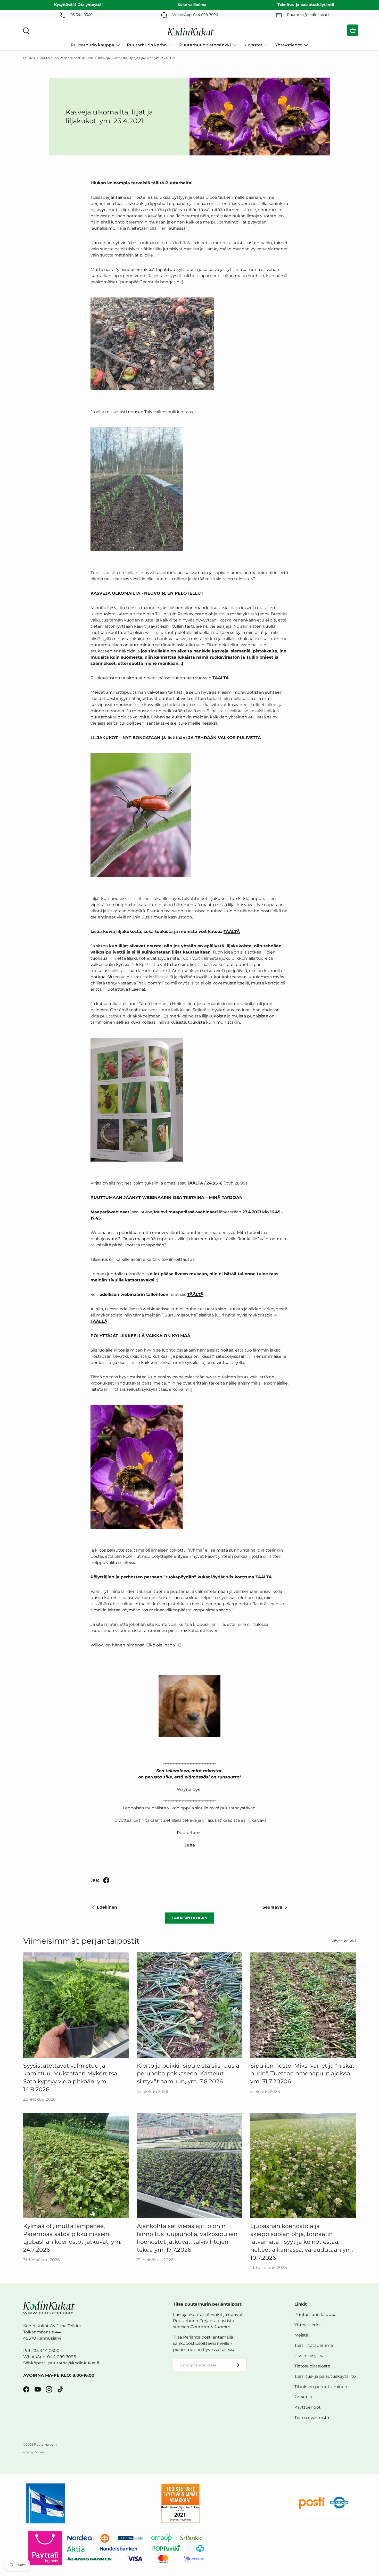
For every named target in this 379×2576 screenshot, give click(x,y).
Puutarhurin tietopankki (205, 45)
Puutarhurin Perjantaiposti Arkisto (66, 58)
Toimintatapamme (314, 2345)
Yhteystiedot (289, 45)
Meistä (301, 2335)
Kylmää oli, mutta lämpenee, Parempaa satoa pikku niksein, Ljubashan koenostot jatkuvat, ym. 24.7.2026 (72, 2238)
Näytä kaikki (343, 1941)
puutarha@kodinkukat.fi (74, 2363)
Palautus (303, 2397)
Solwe (39, 2452)
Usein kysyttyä (310, 2356)
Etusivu (29, 58)
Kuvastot (253, 45)
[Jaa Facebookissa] (106, 1880)
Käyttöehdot (308, 2407)
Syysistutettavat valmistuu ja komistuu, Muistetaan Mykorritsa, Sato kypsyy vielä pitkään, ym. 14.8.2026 (71, 2078)
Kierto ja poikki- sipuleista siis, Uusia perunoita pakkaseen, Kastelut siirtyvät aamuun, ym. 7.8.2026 (188, 2074)
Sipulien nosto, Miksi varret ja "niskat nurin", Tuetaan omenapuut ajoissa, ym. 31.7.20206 (302, 2074)
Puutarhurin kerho (147, 45)
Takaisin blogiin (190, 1918)
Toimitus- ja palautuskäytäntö (325, 2376)
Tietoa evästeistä (312, 2418)
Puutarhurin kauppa (92, 45)
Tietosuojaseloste (312, 2366)
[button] (353, 30)
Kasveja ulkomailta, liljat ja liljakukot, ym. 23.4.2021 (137, 58)
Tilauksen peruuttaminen (321, 2387)
